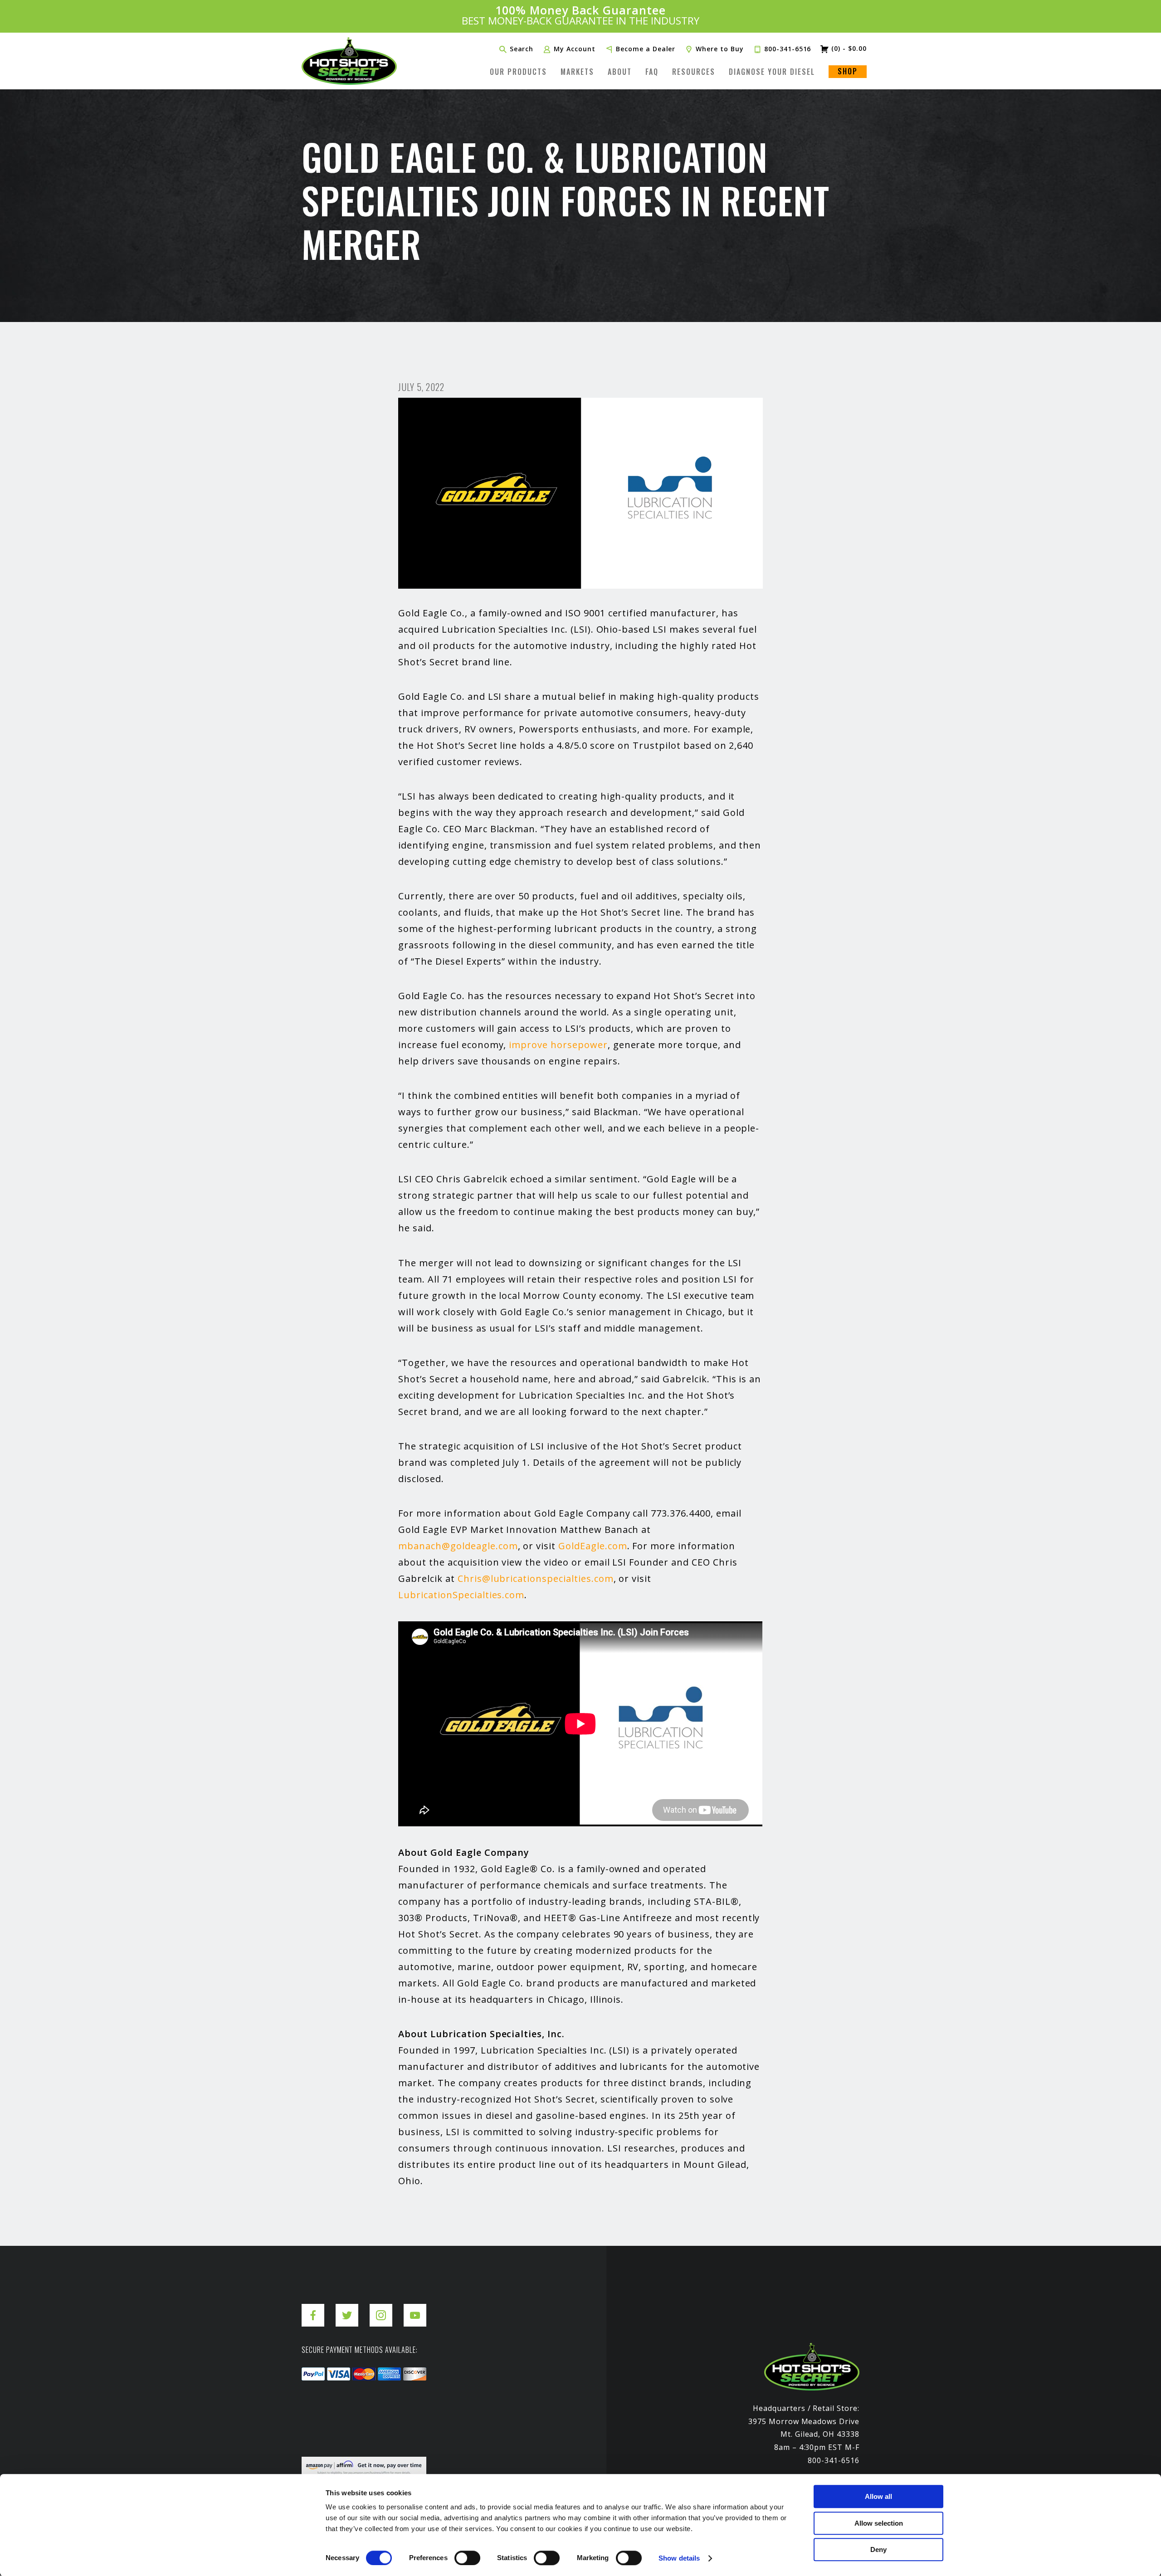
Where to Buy (720, 49)
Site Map (444, 2450)
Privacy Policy (327, 2450)
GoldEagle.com (593, 1546)
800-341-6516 (788, 49)
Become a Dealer (646, 49)
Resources (694, 72)
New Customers (580, 16)
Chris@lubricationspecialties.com (536, 1578)
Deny (878, 2549)
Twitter (347, 2308)
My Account (575, 49)
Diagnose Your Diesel (772, 72)
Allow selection (879, 2523)
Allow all (878, 2496)
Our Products (518, 72)
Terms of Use (390, 2450)
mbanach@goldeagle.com (458, 1546)
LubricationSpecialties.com (461, 1595)
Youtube (415, 2308)
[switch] (467, 2558)
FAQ (652, 72)
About (620, 72)
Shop (848, 71)
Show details (679, 2558)
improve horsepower (558, 1045)
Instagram (381, 2308)
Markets (577, 72)
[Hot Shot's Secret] (349, 61)
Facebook (313, 2308)
